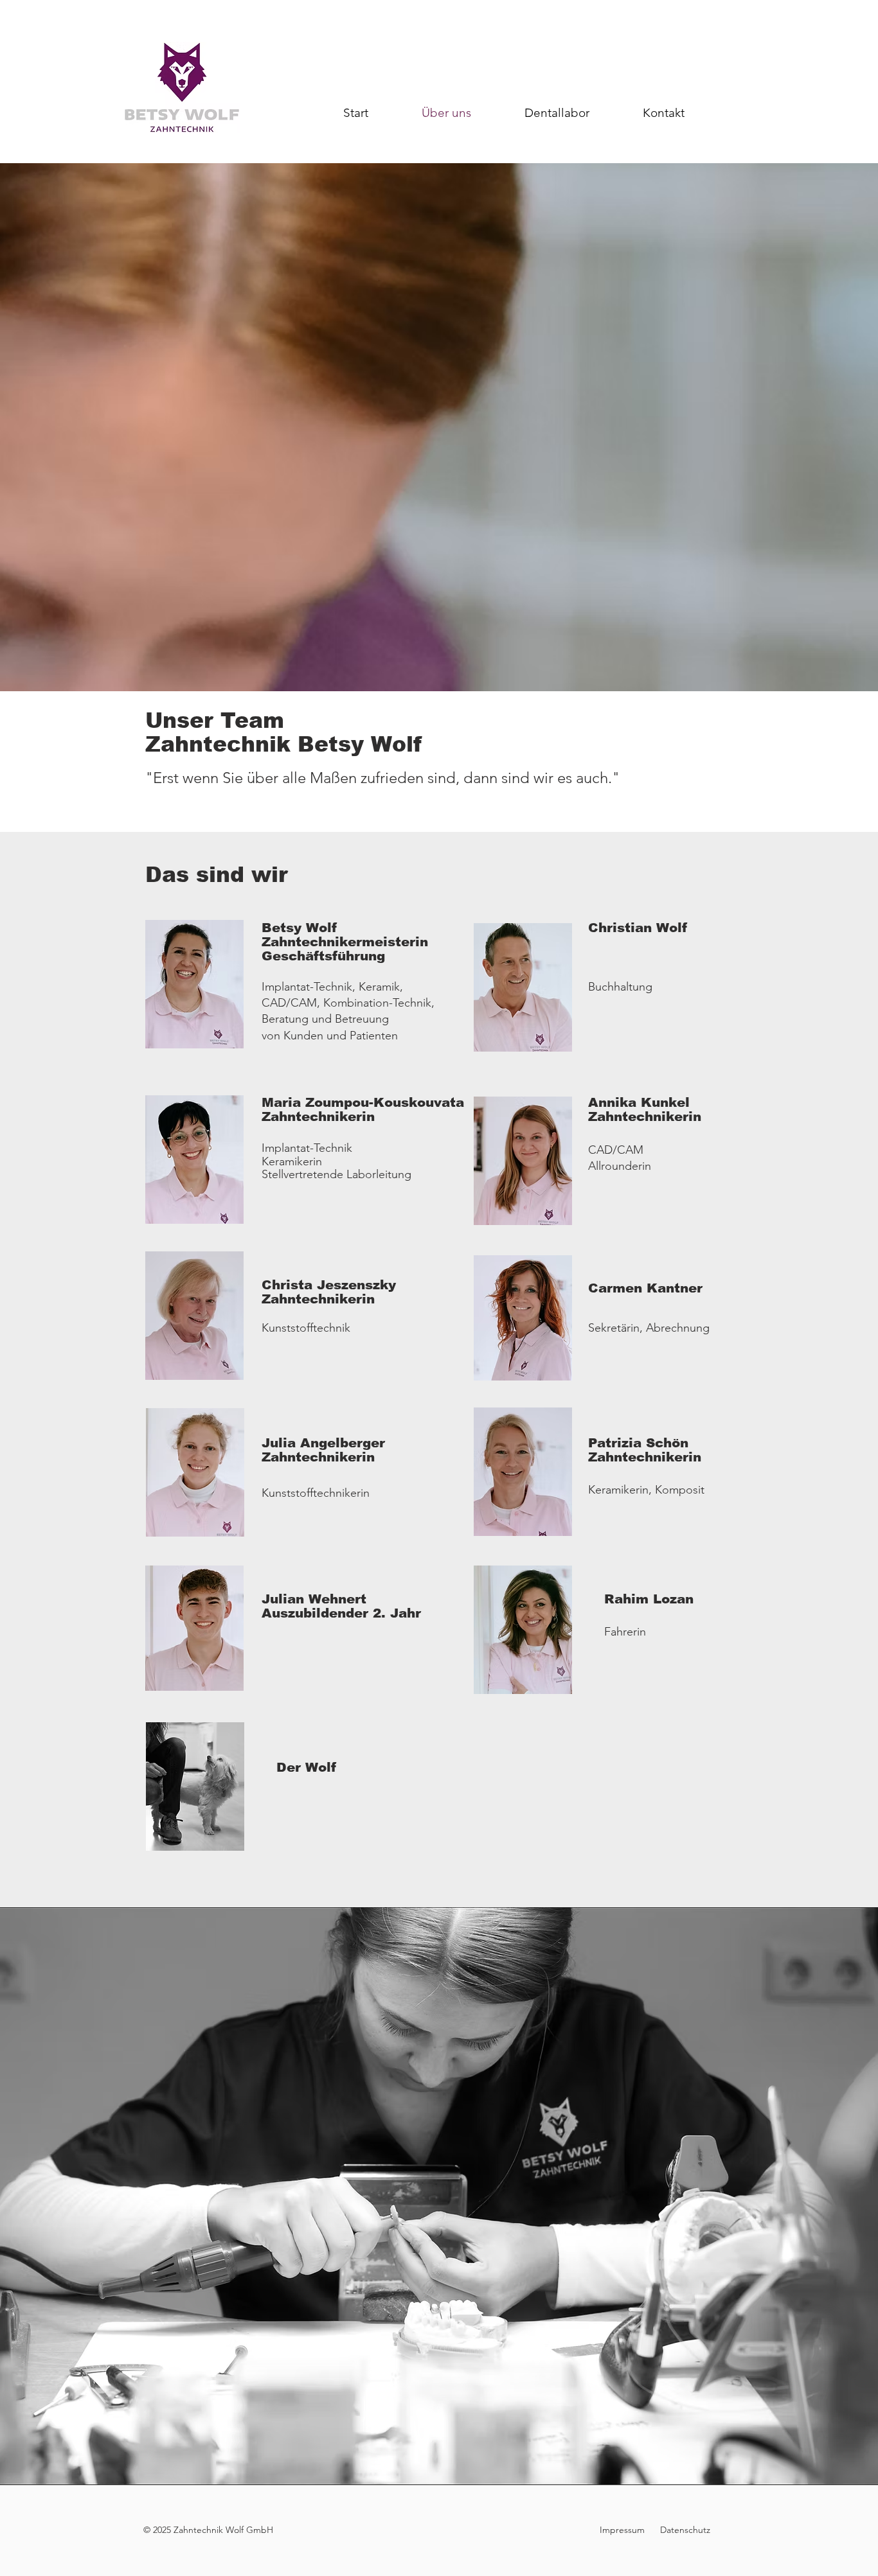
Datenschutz (684, 2530)
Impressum (623, 2530)
